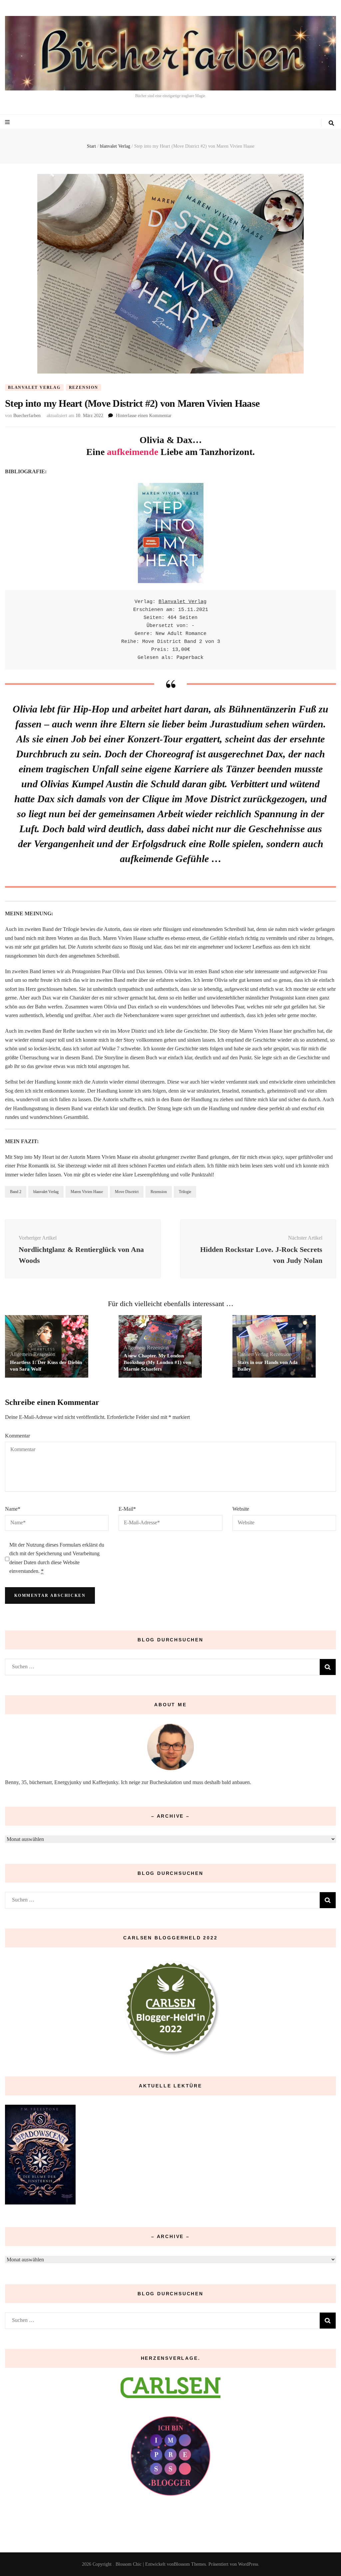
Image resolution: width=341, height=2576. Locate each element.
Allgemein (21, 1354)
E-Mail (127, 1509)
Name (13, 1509)
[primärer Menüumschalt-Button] (8, 122)
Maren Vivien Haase (87, 1192)
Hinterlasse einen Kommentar (144, 416)
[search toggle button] (331, 123)
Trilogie (185, 1192)
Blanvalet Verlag (182, 602)
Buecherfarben (27, 416)
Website (241, 1509)
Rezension (84, 387)
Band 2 (16, 1192)
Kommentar (17, 1436)
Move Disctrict (127, 1192)
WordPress (248, 2564)
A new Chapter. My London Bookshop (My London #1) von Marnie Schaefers (157, 1362)
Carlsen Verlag (253, 1354)
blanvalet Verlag (34, 387)
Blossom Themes (190, 2564)
